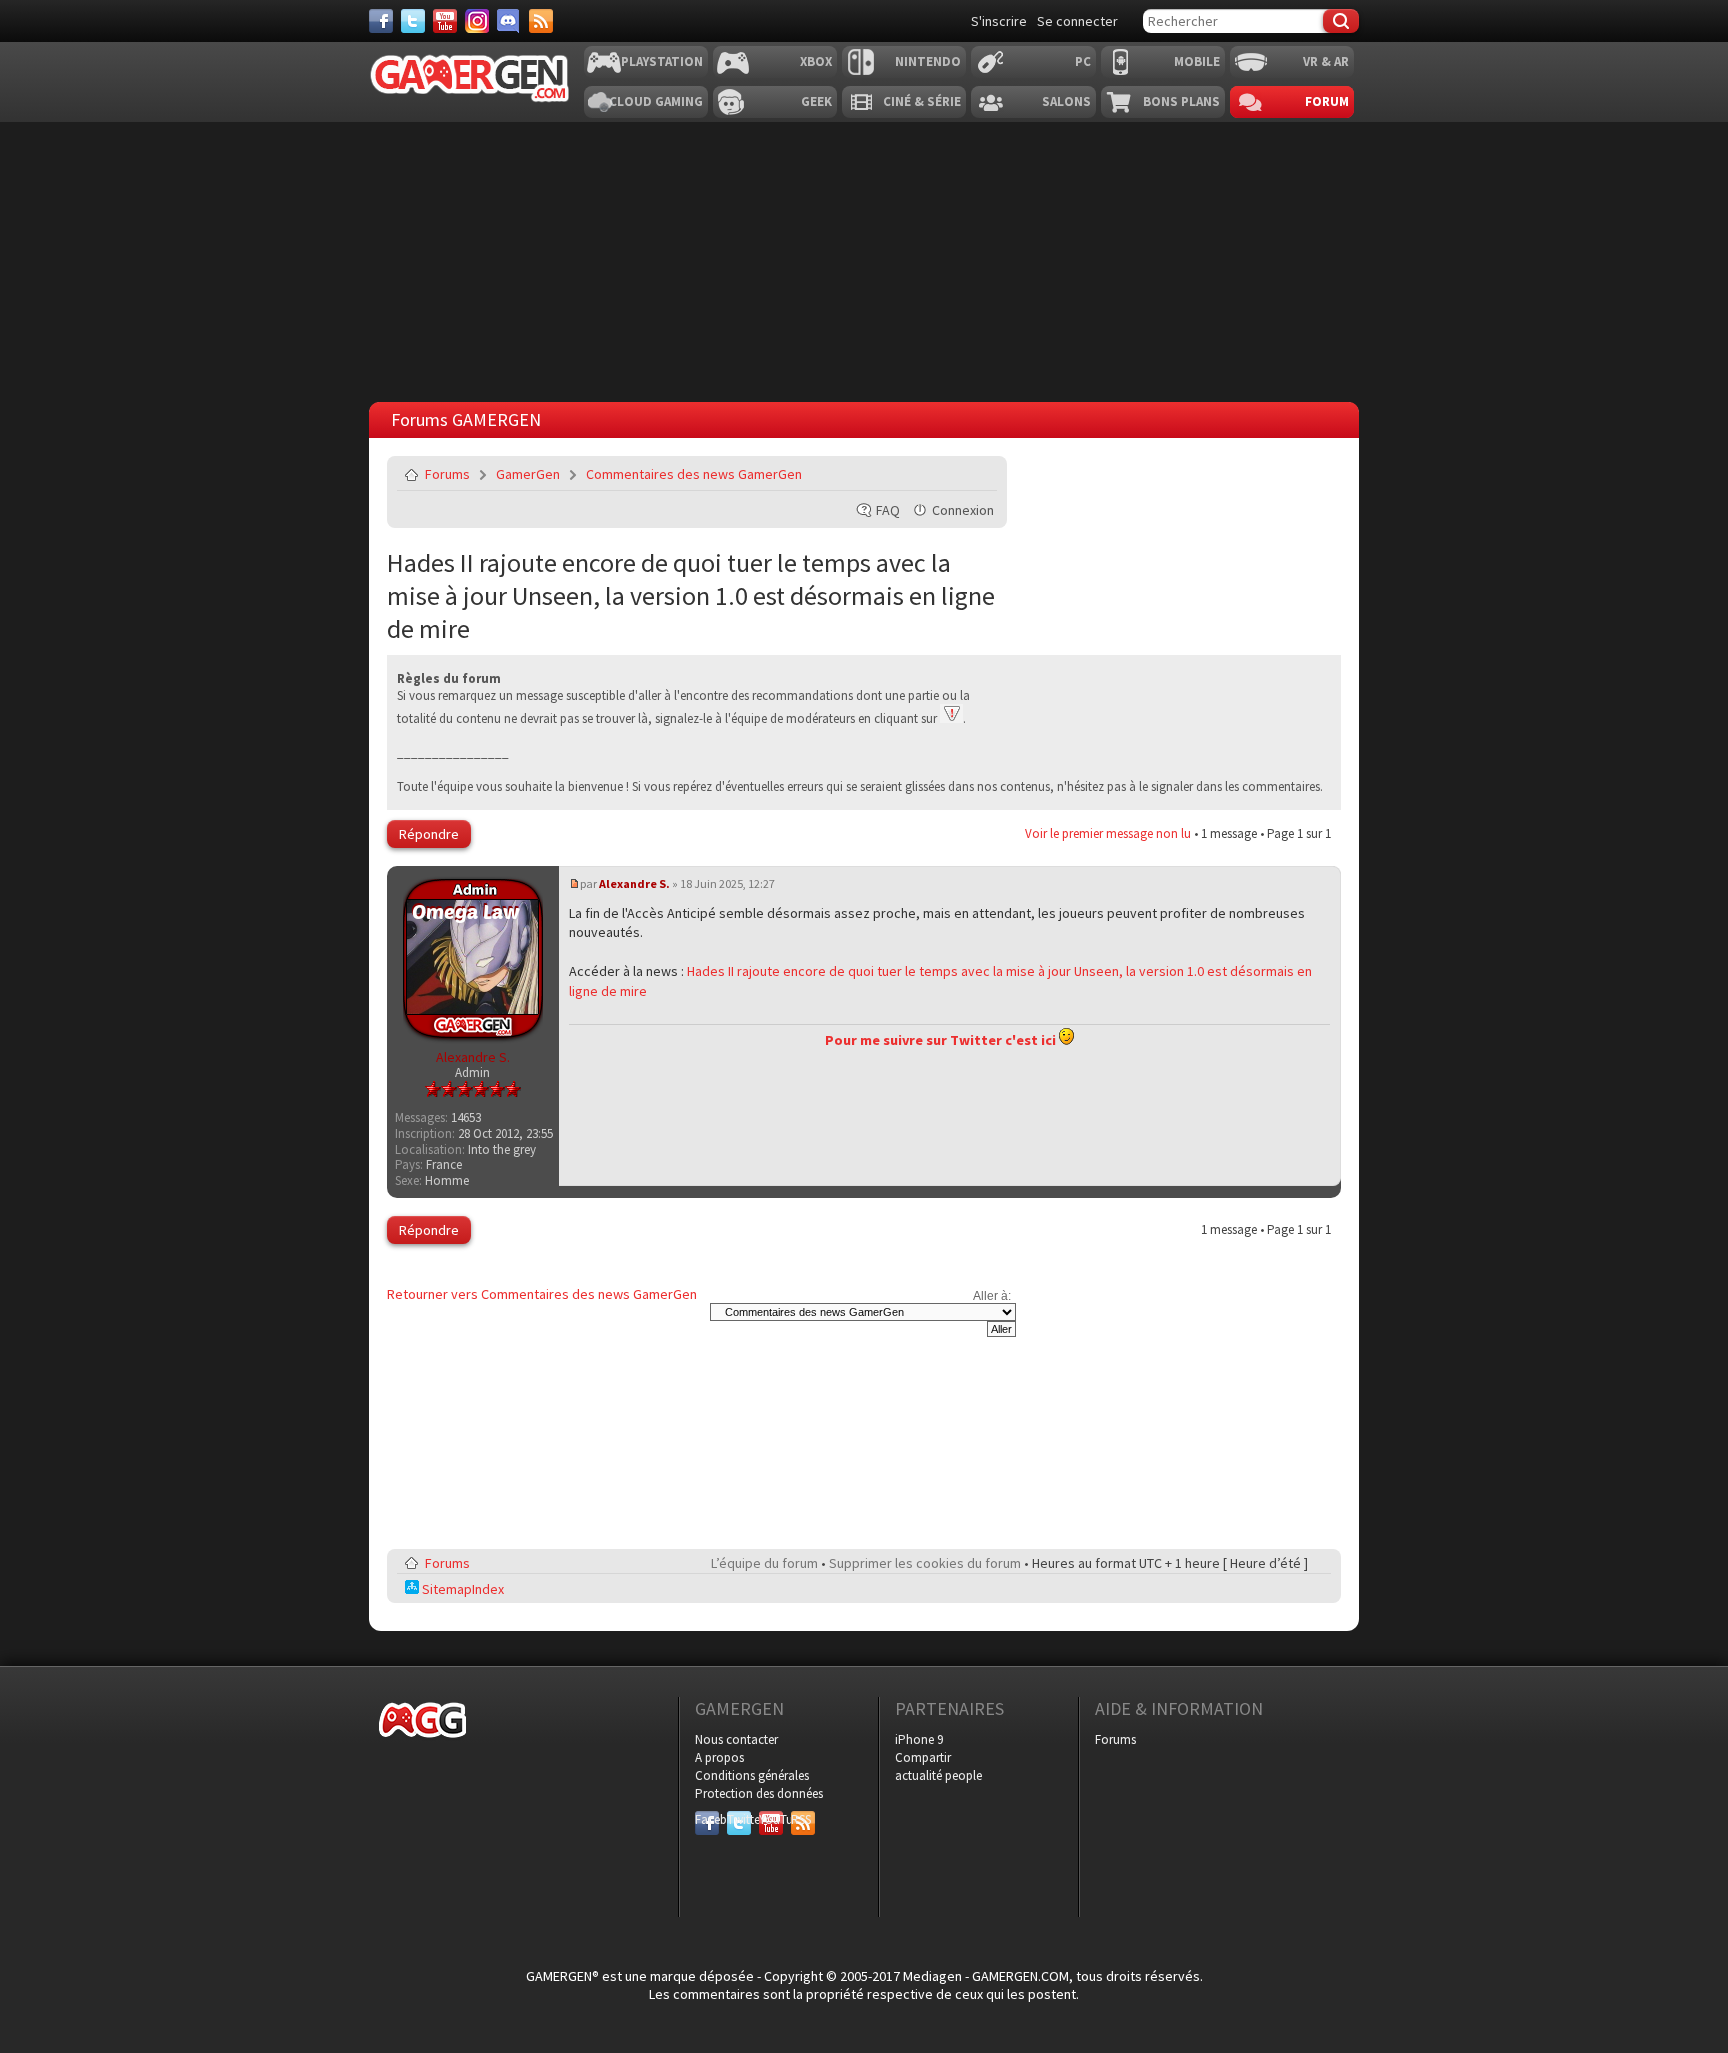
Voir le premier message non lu (1108, 833)
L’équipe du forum (764, 1563)
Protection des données (759, 1793)
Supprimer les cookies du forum (925, 1563)
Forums (447, 474)
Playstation (662, 61)
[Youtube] (445, 21)
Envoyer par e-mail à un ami (978, 474)
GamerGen (528, 474)
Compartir (923, 1757)
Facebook (707, 1819)
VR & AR (1326, 61)
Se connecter (1077, 21)
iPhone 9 (919, 1739)
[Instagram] (477, 21)
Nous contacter (736, 1739)
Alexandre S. (634, 883)
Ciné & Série (922, 101)
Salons (1066, 101)
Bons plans (1181, 101)
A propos (719, 1757)
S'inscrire (999, 21)
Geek (816, 101)
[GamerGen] (469, 78)
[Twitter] (413, 21)
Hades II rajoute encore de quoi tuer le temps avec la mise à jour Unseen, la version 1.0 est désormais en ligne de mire (691, 595)
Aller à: (992, 1296)
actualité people (938, 1775)
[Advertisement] (864, 257)
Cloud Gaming (656, 101)
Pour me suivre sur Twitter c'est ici (942, 1040)
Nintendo (928, 61)
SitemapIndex (461, 1589)
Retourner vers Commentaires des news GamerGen (542, 1294)
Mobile (1197, 61)
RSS (801, 1819)
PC (1083, 61)
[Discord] (509, 21)
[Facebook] (381, 21)
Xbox (816, 61)
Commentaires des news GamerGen (694, 474)
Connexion (963, 510)
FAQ (888, 510)
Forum (1327, 101)
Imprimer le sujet (931, 474)
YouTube (771, 1819)
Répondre (429, 834)
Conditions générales (752, 1775)
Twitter (739, 1819)
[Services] (541, 21)
